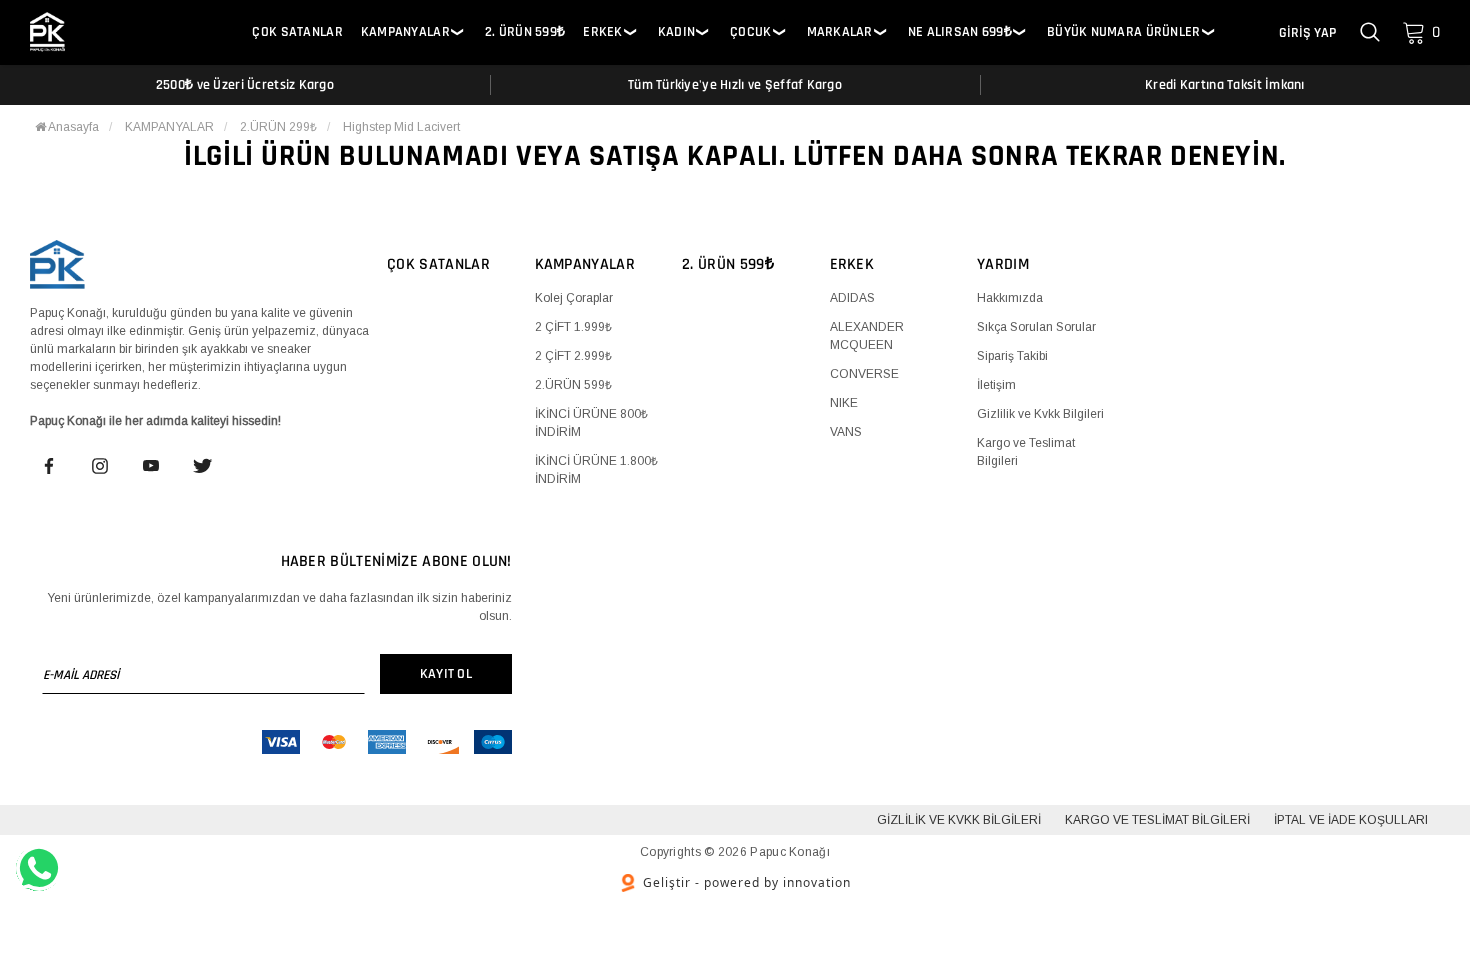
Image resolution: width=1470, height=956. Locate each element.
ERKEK (602, 32)
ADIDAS (852, 298)
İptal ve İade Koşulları (1351, 820)
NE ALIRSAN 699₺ (960, 32)
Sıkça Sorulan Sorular (1036, 327)
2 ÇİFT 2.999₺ (573, 356)
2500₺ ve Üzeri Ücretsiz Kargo (245, 85)
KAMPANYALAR (405, 32)
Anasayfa (72, 127)
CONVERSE (864, 374)
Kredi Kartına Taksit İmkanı (1225, 85)
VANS (846, 432)
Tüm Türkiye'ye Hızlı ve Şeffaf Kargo (735, 85)
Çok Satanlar (297, 32)
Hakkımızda (1010, 298)
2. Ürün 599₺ (525, 32)
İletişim (996, 385)
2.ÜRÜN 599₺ (573, 385)
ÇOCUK (750, 32)
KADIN (676, 32)
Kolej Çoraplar (574, 298)
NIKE (844, 403)
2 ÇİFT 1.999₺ (573, 327)
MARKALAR (840, 32)
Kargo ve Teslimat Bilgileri (1157, 820)
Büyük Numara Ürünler (1124, 32)
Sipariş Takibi (1012, 356)
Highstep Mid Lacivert (401, 127)
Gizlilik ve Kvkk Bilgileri (1040, 414)
